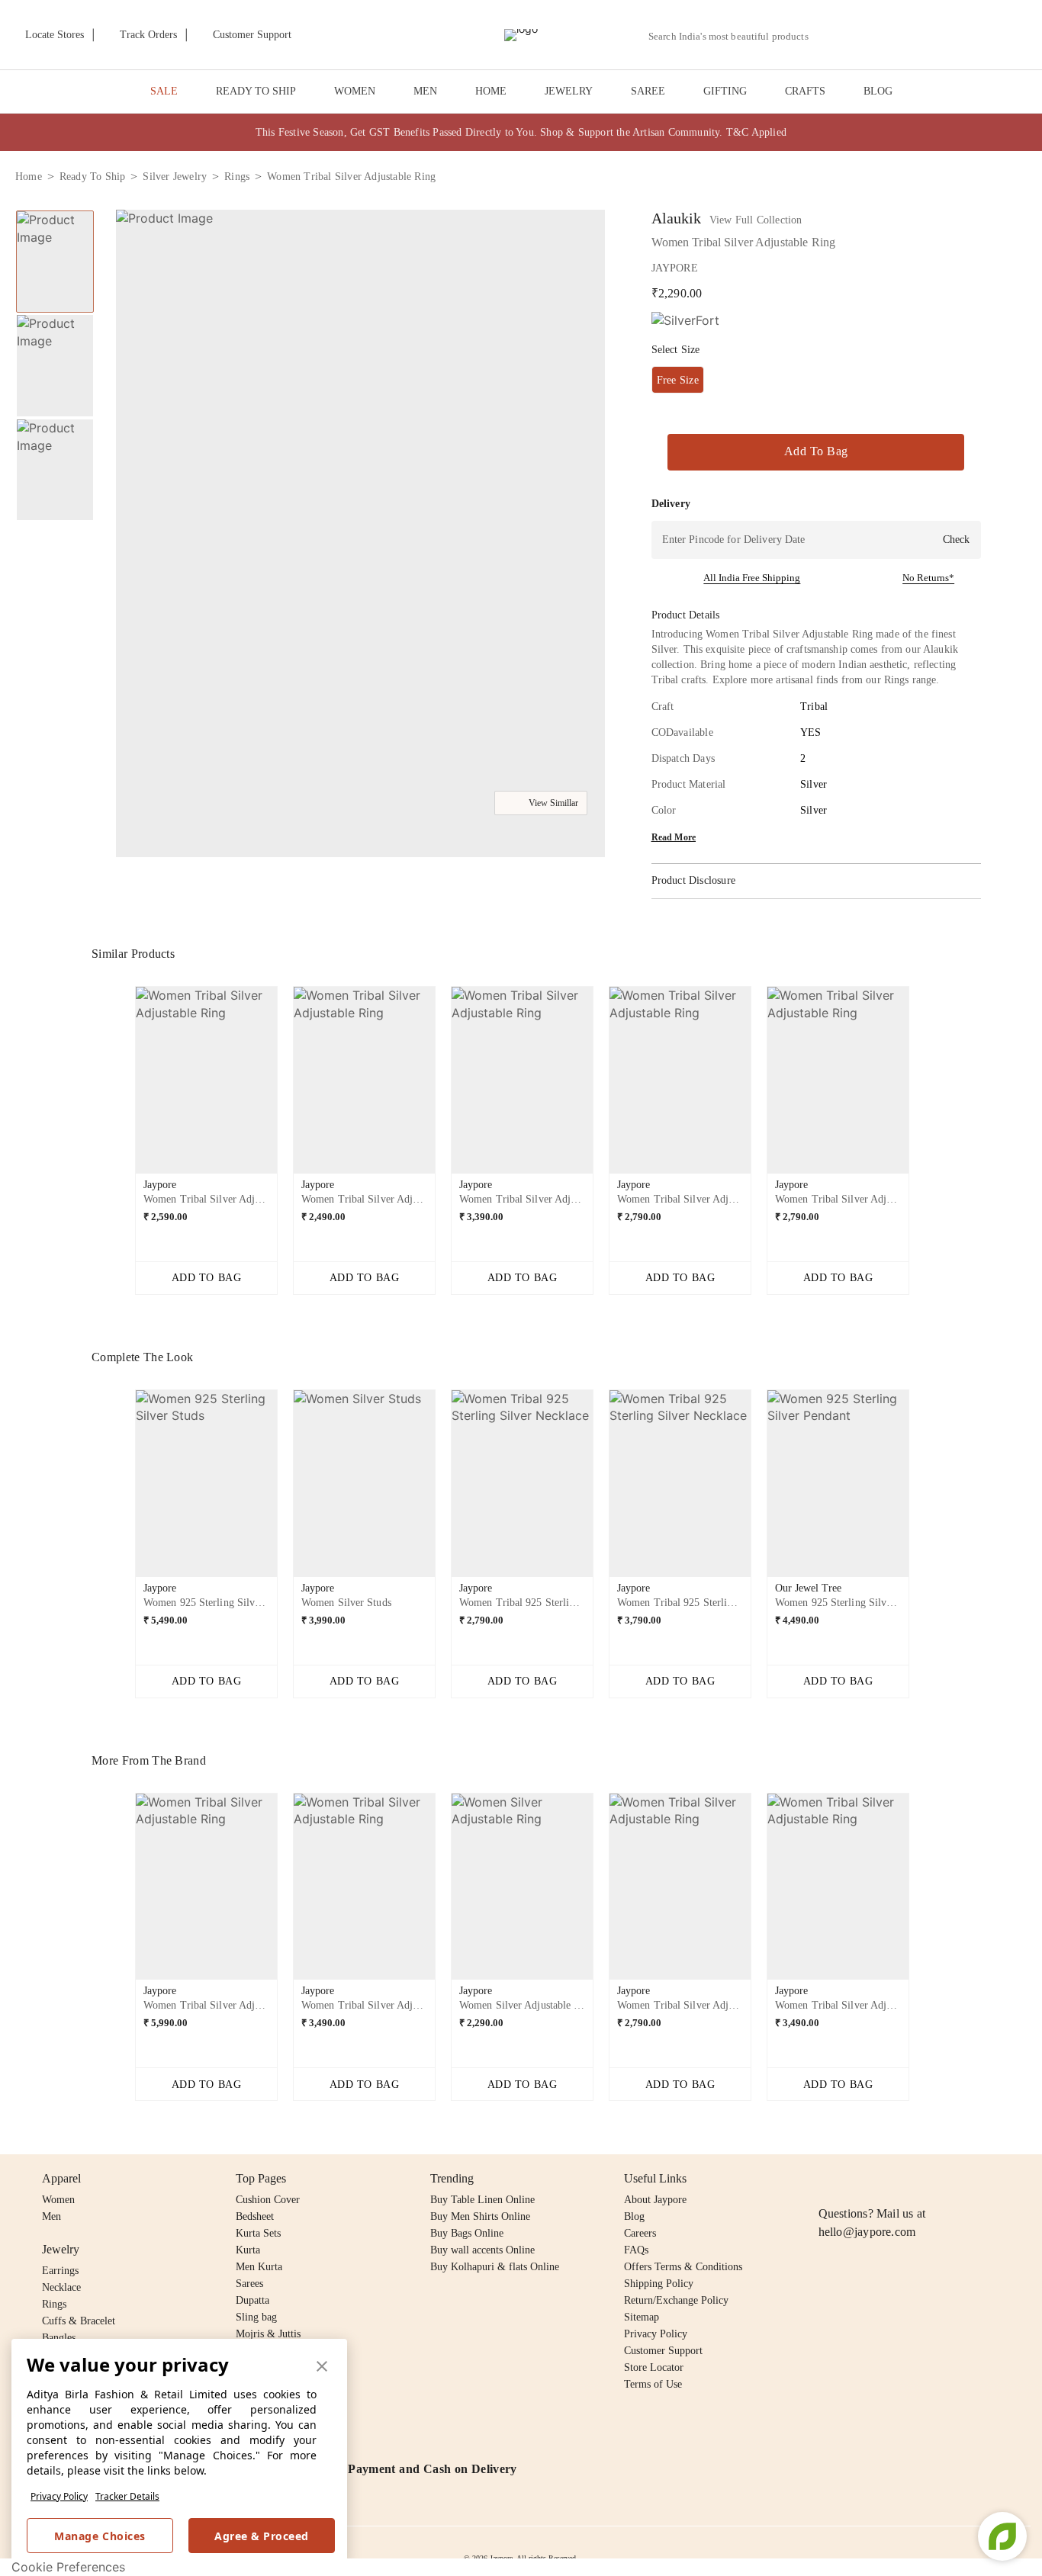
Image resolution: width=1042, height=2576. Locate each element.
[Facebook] (857, 2179)
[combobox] (735, 37)
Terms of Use (653, 2384)
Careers (640, 2233)
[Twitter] (886, 2179)
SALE (164, 91)
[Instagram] (828, 2179)
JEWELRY (569, 91)
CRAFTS (805, 91)
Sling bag (256, 2317)
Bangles (59, 2338)
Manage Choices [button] (100, 2536)
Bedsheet (255, 2216)
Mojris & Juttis (268, 2334)
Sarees (249, 2284)
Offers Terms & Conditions (683, 2267)
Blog (634, 2216)
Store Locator (654, 2367)
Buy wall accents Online (482, 2250)
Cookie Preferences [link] (68, 2567)
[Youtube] (915, 2179)
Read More (674, 837)
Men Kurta (259, 2267)
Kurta (248, 2250)
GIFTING (725, 91)
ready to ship (93, 177)
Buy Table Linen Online (482, 2200)
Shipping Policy (659, 2284)
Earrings (60, 2271)
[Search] (829, 36)
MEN (425, 91)
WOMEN (355, 91)
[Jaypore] (521, 35)
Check (956, 540)
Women (58, 2200)
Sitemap (642, 2317)
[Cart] (942, 36)
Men (51, 2216)
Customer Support (663, 2351)
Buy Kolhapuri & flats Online (495, 2267)
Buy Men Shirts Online (480, 2216)
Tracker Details (127, 2496)
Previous (123, 1086)
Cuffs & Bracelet (79, 2321)
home (29, 177)
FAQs (636, 2250)
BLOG (878, 91)
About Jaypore (655, 2200)
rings (237, 177)
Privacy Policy (59, 2496)
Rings (54, 2304)
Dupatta (252, 2300)
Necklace (61, 2287)
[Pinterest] (945, 2179)
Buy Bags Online (467, 2233)
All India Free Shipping (752, 578)
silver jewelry (175, 177)
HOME (491, 91)
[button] (864, 35)
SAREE (648, 91)
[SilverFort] (685, 321)
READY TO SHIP (256, 91)
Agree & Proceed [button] (262, 2536)
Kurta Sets (258, 2233)
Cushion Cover (268, 2200)
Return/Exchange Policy (676, 2300)
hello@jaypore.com (867, 2232)
